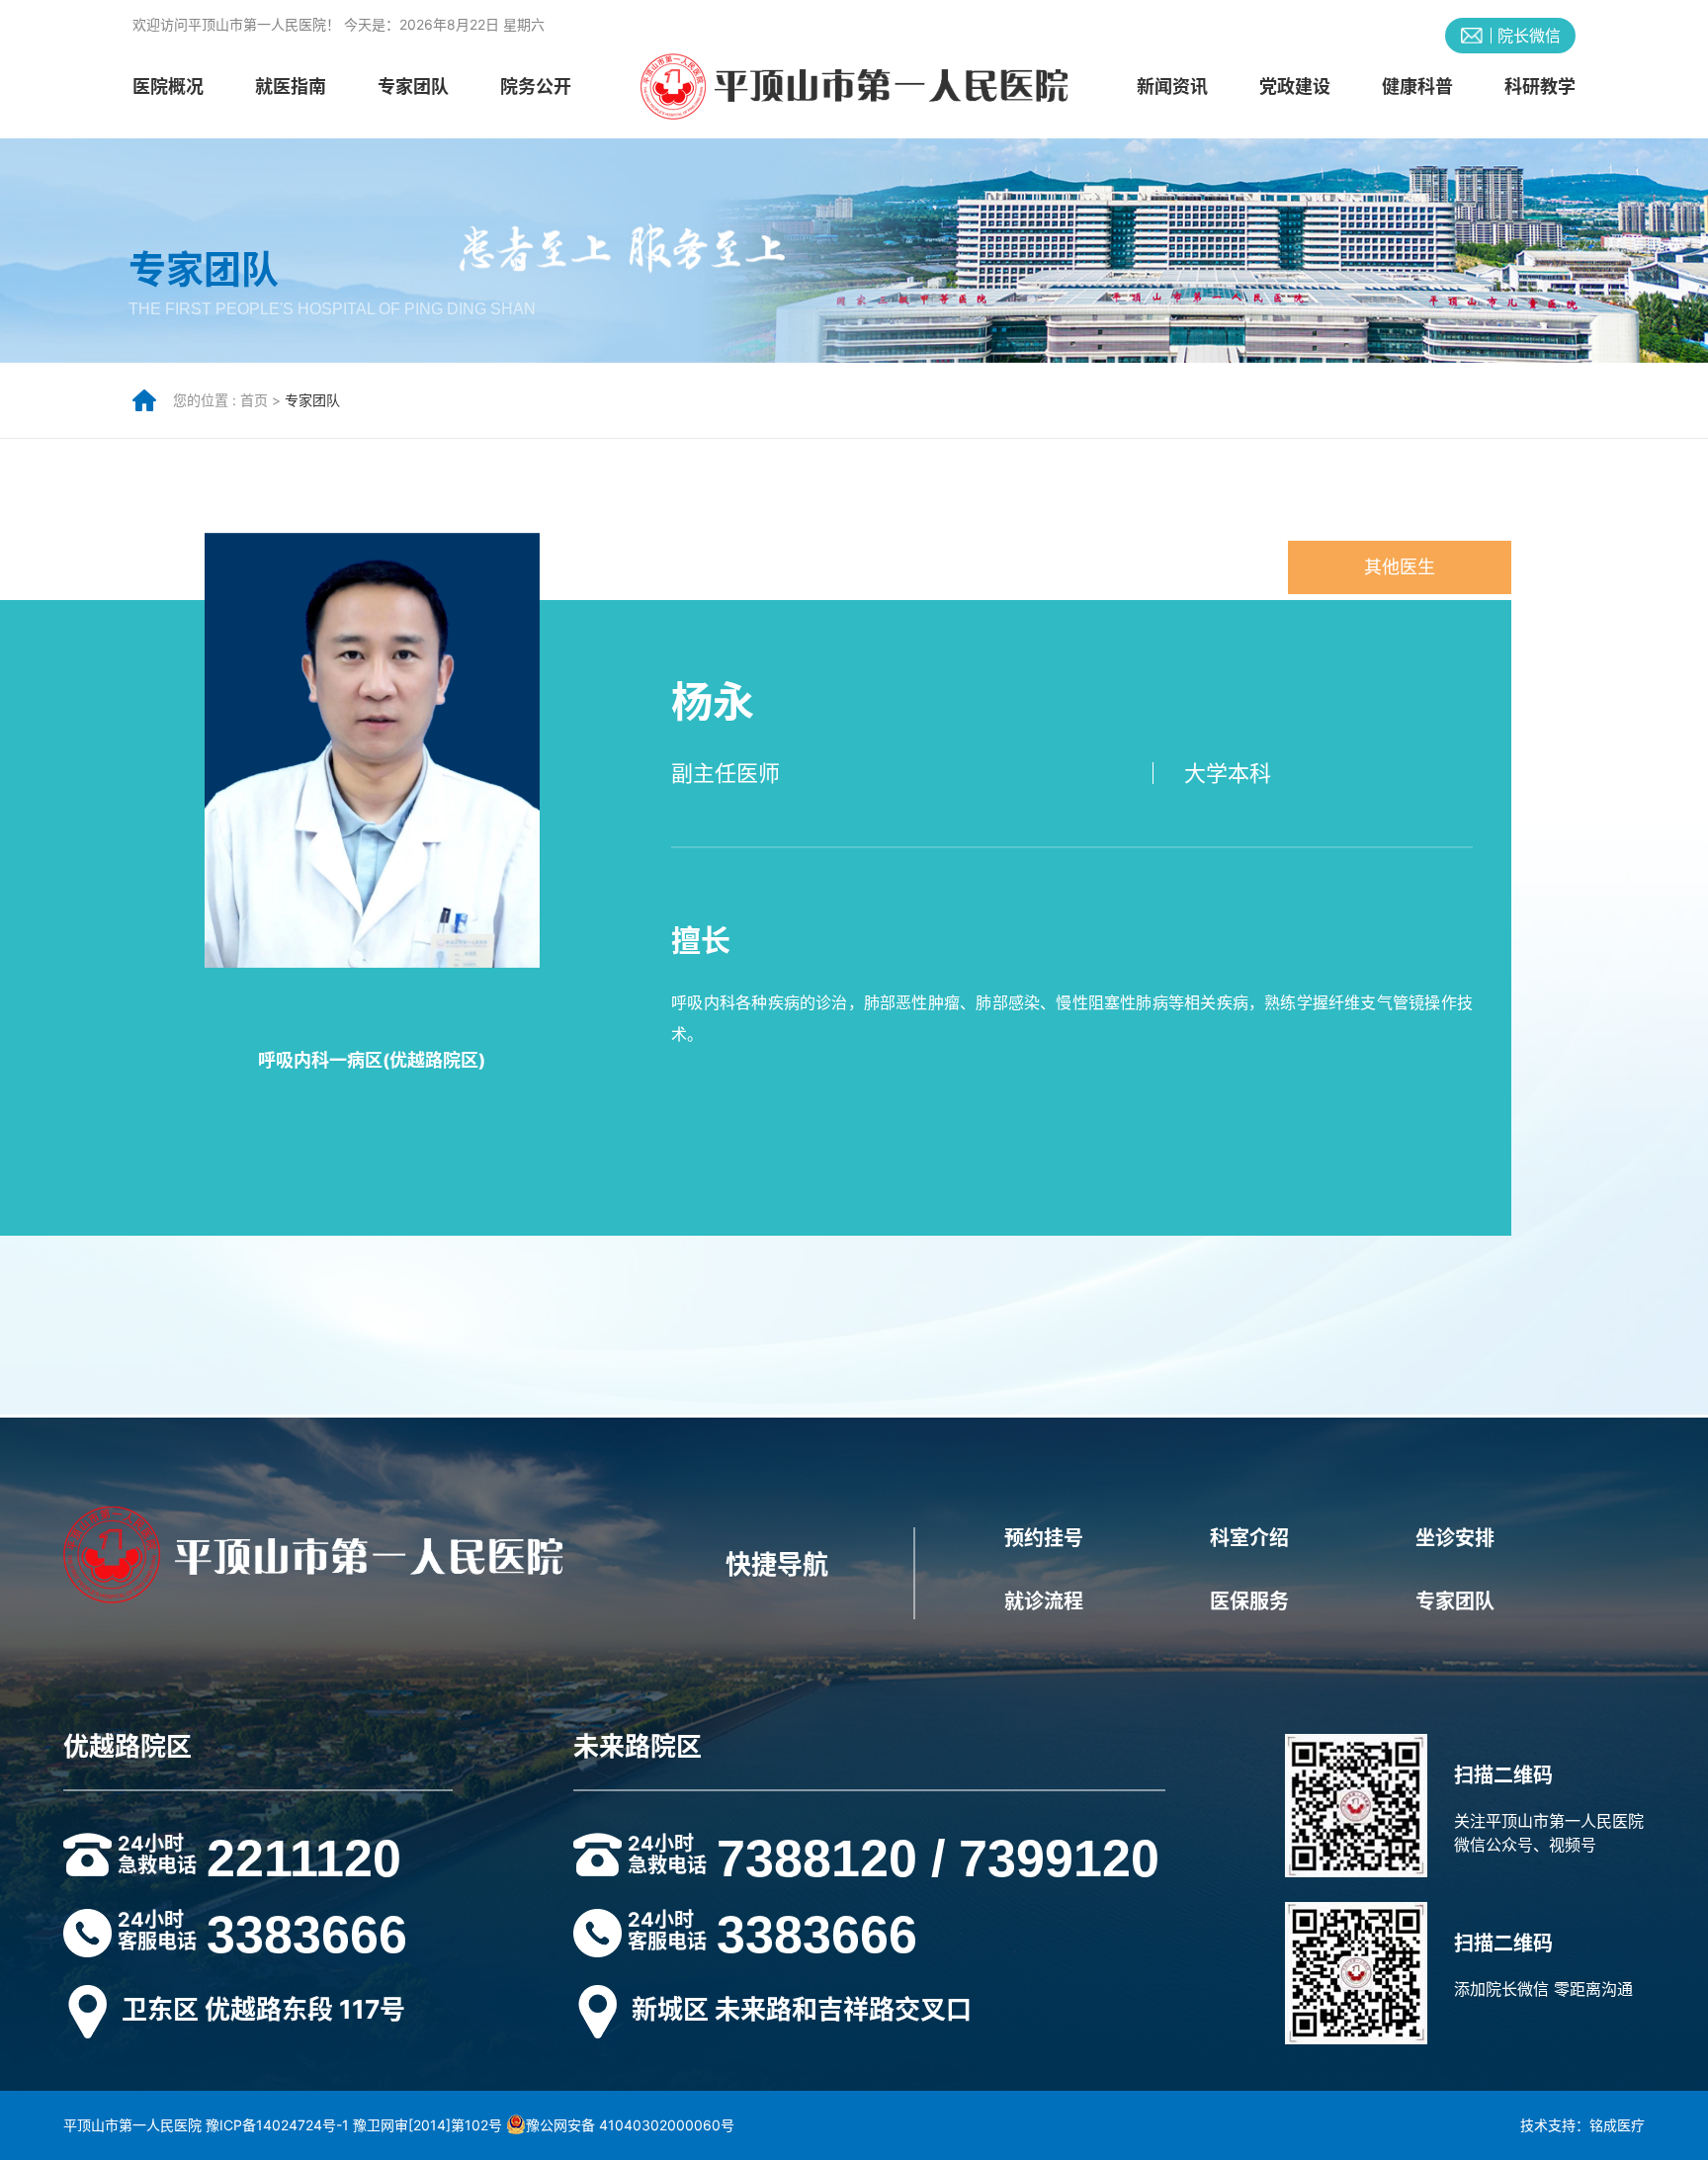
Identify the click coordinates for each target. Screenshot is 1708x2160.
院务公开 (536, 86)
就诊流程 (1044, 1601)
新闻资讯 (1172, 86)
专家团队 (413, 86)
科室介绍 (1249, 1538)
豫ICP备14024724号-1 (277, 2125)
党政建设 (1295, 86)
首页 (254, 400)
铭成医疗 (1617, 2125)
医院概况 (168, 86)
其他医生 (1400, 567)
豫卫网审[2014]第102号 (427, 2125)
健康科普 (1417, 86)
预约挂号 (1044, 1538)
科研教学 (1540, 86)
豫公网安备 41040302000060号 (630, 2125)
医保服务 (1249, 1601)
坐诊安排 (1455, 1538)
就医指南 (291, 86)
